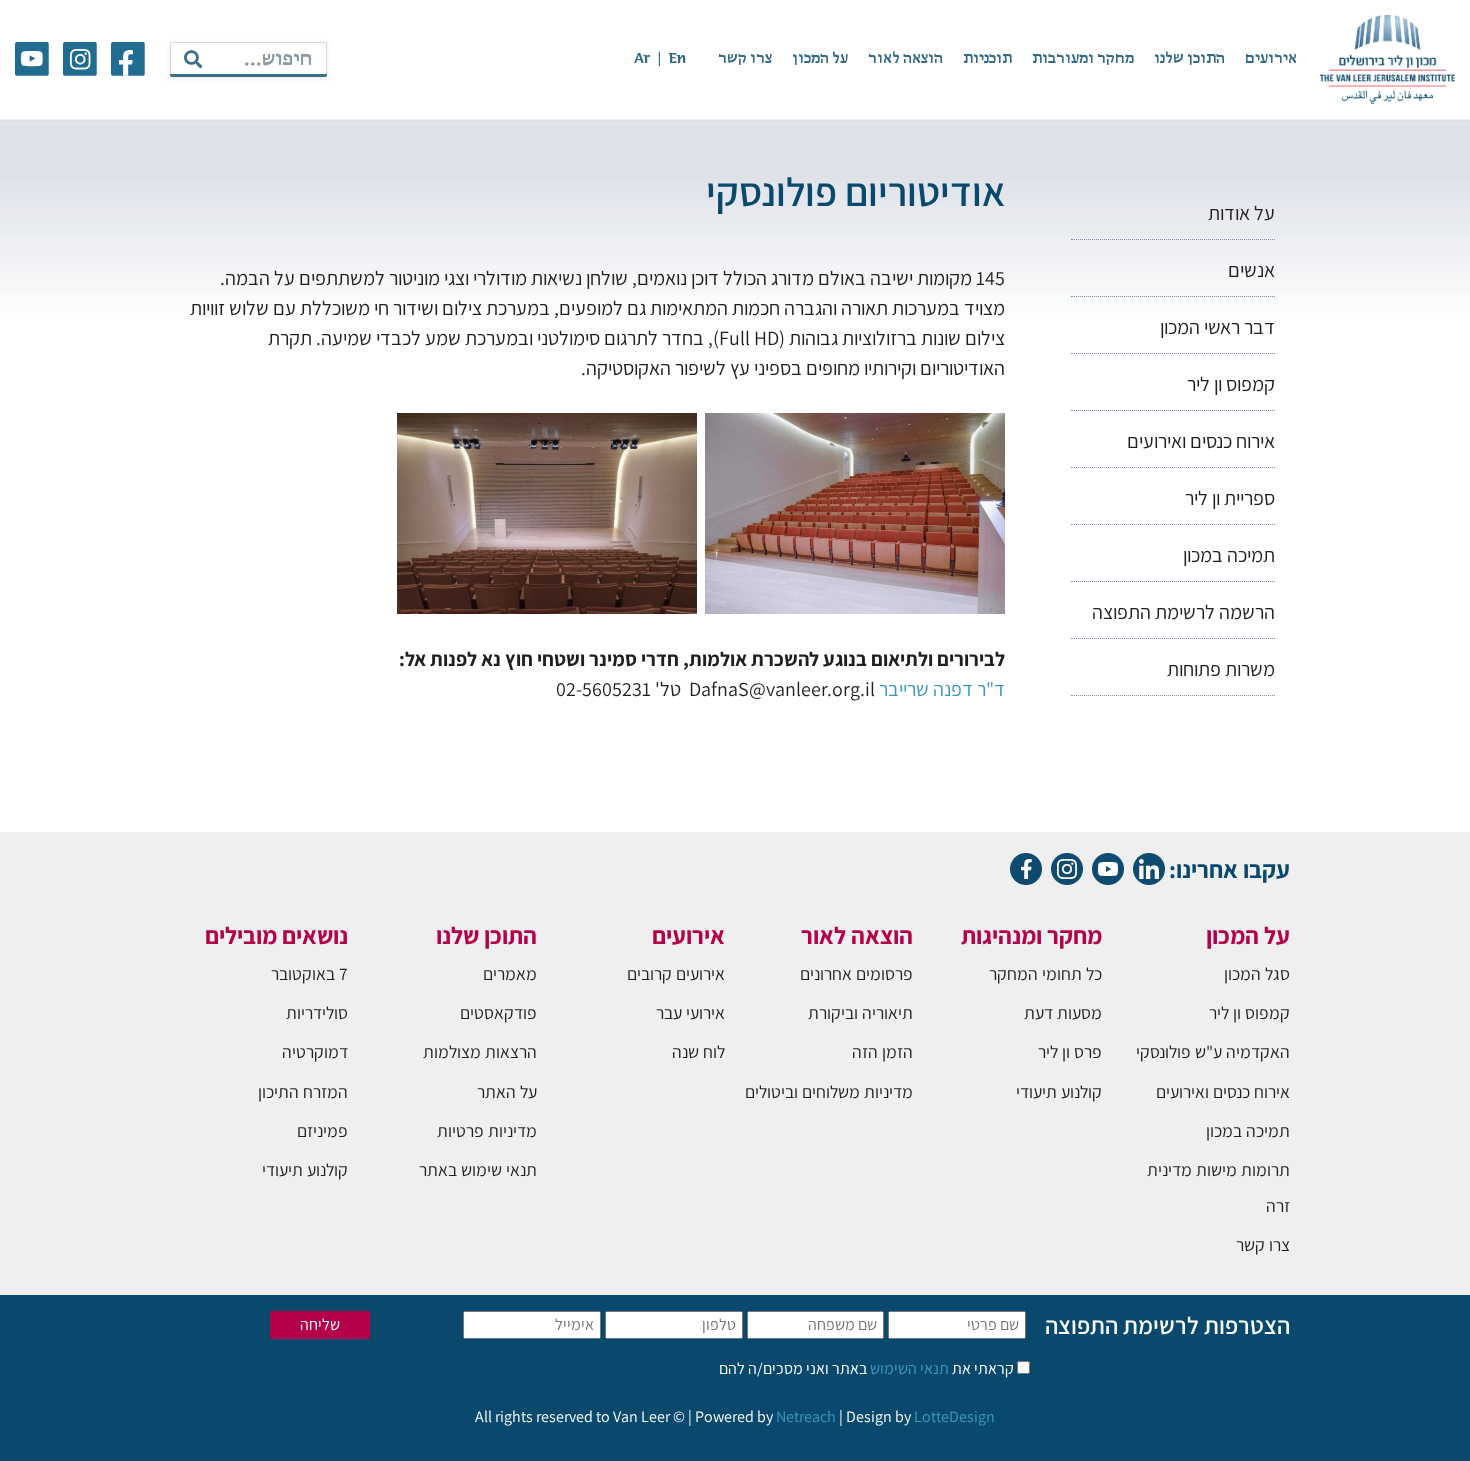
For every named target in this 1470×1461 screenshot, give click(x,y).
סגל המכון (1257, 973)
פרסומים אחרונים (856, 973)
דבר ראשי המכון (1217, 327)
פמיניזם (322, 1130)
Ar (642, 59)
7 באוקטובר (309, 973)
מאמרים (510, 973)
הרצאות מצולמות (480, 1051)
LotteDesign (954, 1416)
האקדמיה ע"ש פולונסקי (1213, 1051)
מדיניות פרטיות (487, 1130)
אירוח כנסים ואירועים (1201, 441)
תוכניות (987, 59)
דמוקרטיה (315, 1051)
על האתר (507, 1091)
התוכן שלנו (1189, 59)
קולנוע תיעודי (1059, 1091)
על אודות (1241, 213)
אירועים (1271, 59)
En (677, 59)
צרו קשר (745, 59)
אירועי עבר (690, 1012)
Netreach (806, 1416)
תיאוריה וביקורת (860, 1012)
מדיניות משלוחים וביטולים (829, 1091)
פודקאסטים (498, 1012)
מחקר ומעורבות (1083, 59)
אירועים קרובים (676, 973)
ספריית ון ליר (1230, 498)
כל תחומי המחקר (1045, 973)
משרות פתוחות (1221, 669)
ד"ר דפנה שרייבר (942, 689)
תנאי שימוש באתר (478, 1169)
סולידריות (317, 1012)
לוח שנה (698, 1051)
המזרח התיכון (303, 1091)
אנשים (1251, 270)
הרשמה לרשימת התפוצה (1183, 612)
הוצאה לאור (905, 59)
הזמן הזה (882, 1051)
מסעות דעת (1063, 1012)
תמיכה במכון (1229, 555)
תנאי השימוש (908, 1368)
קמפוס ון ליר (1231, 384)
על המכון (820, 59)
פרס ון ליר (1070, 1051)
